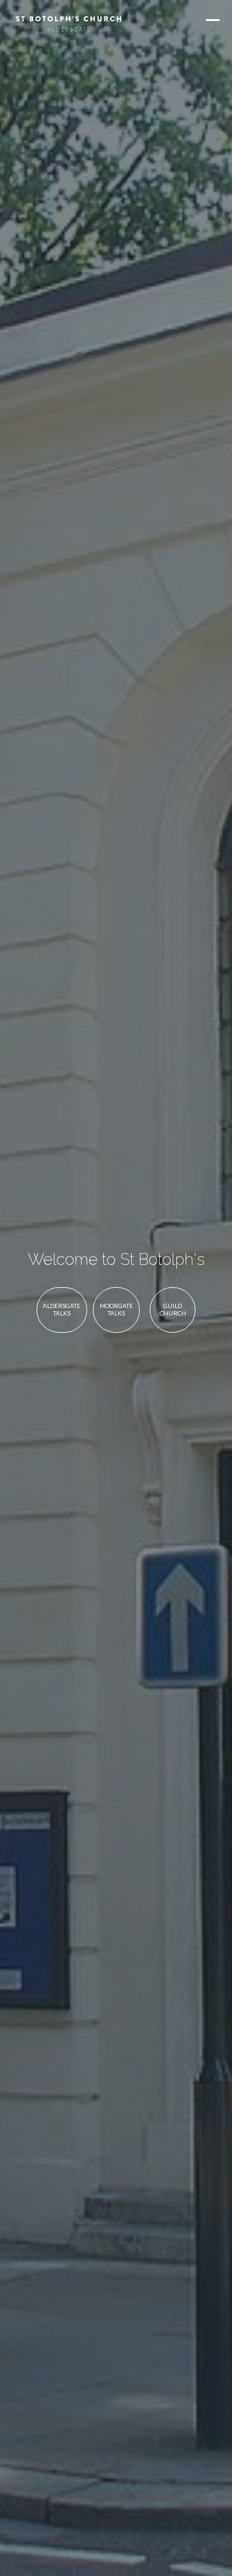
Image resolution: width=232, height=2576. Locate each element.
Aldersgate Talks (62, 1309)
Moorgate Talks (116, 1309)
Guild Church (173, 1309)
